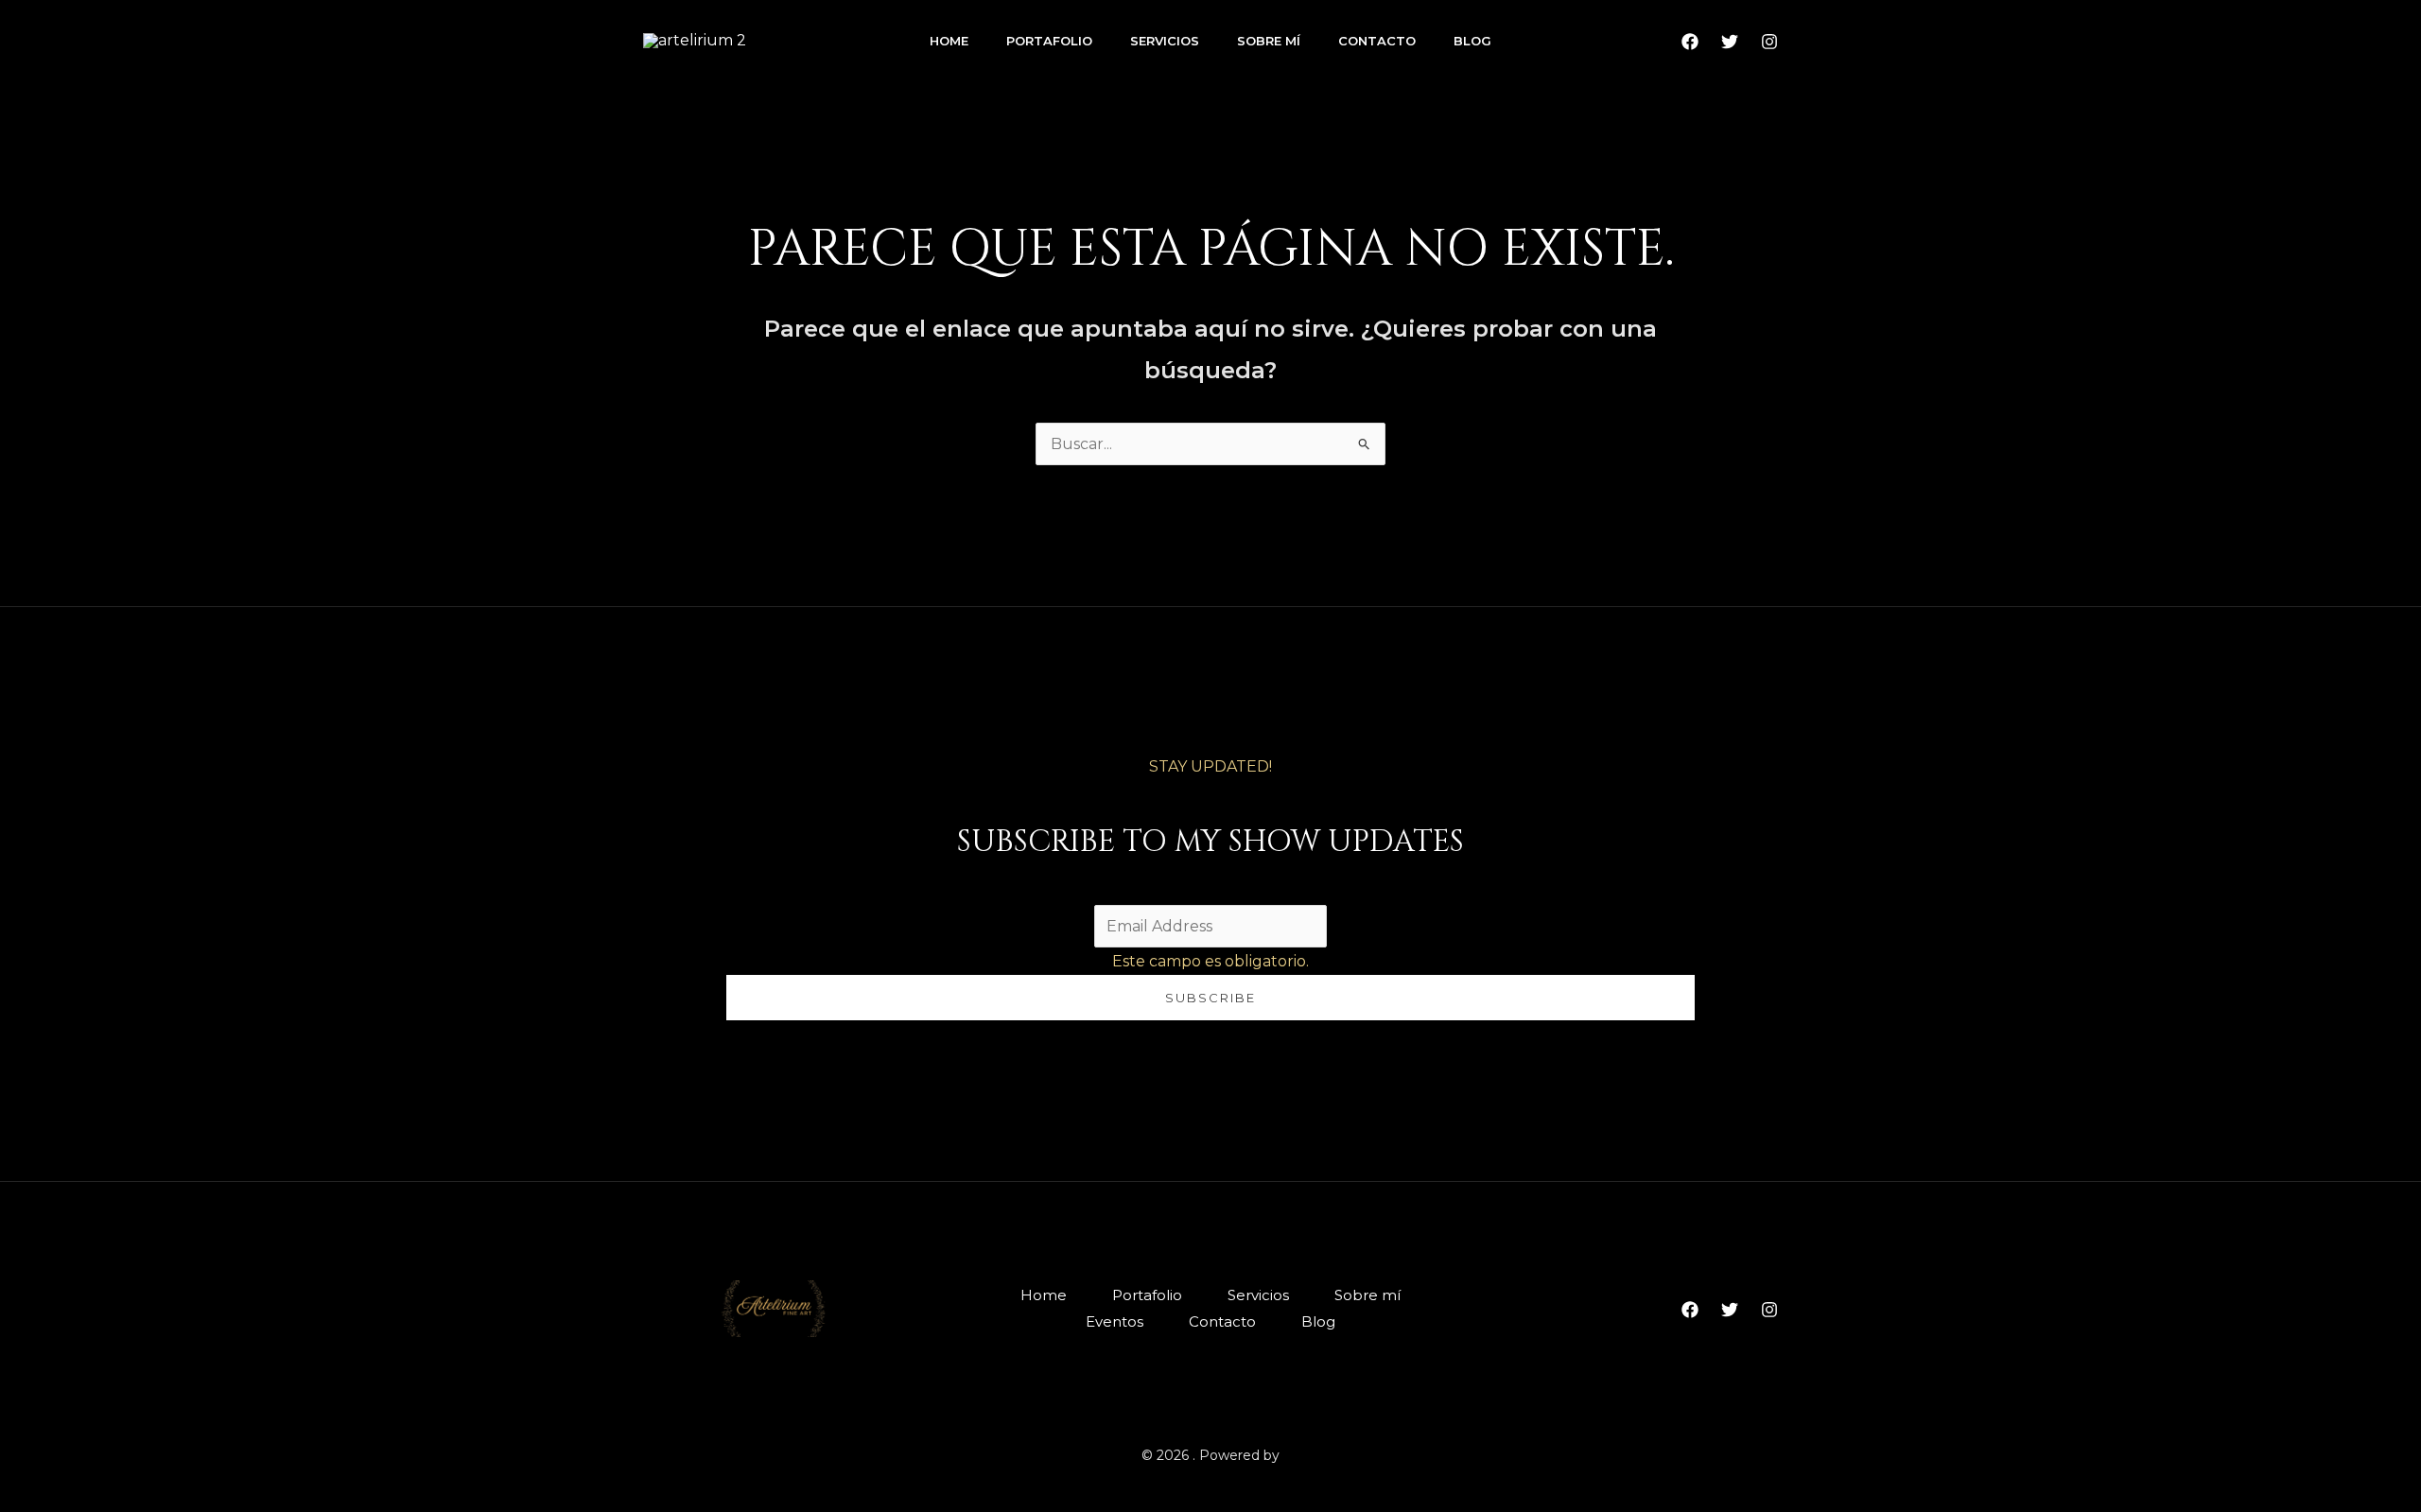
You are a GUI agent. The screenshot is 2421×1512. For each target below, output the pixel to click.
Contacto (1377, 41)
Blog (1472, 41)
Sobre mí (1269, 41)
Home (949, 41)
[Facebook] (1690, 42)
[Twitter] (1730, 42)
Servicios (1165, 41)
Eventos (1115, 1321)
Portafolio (1049, 41)
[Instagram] (1769, 42)
